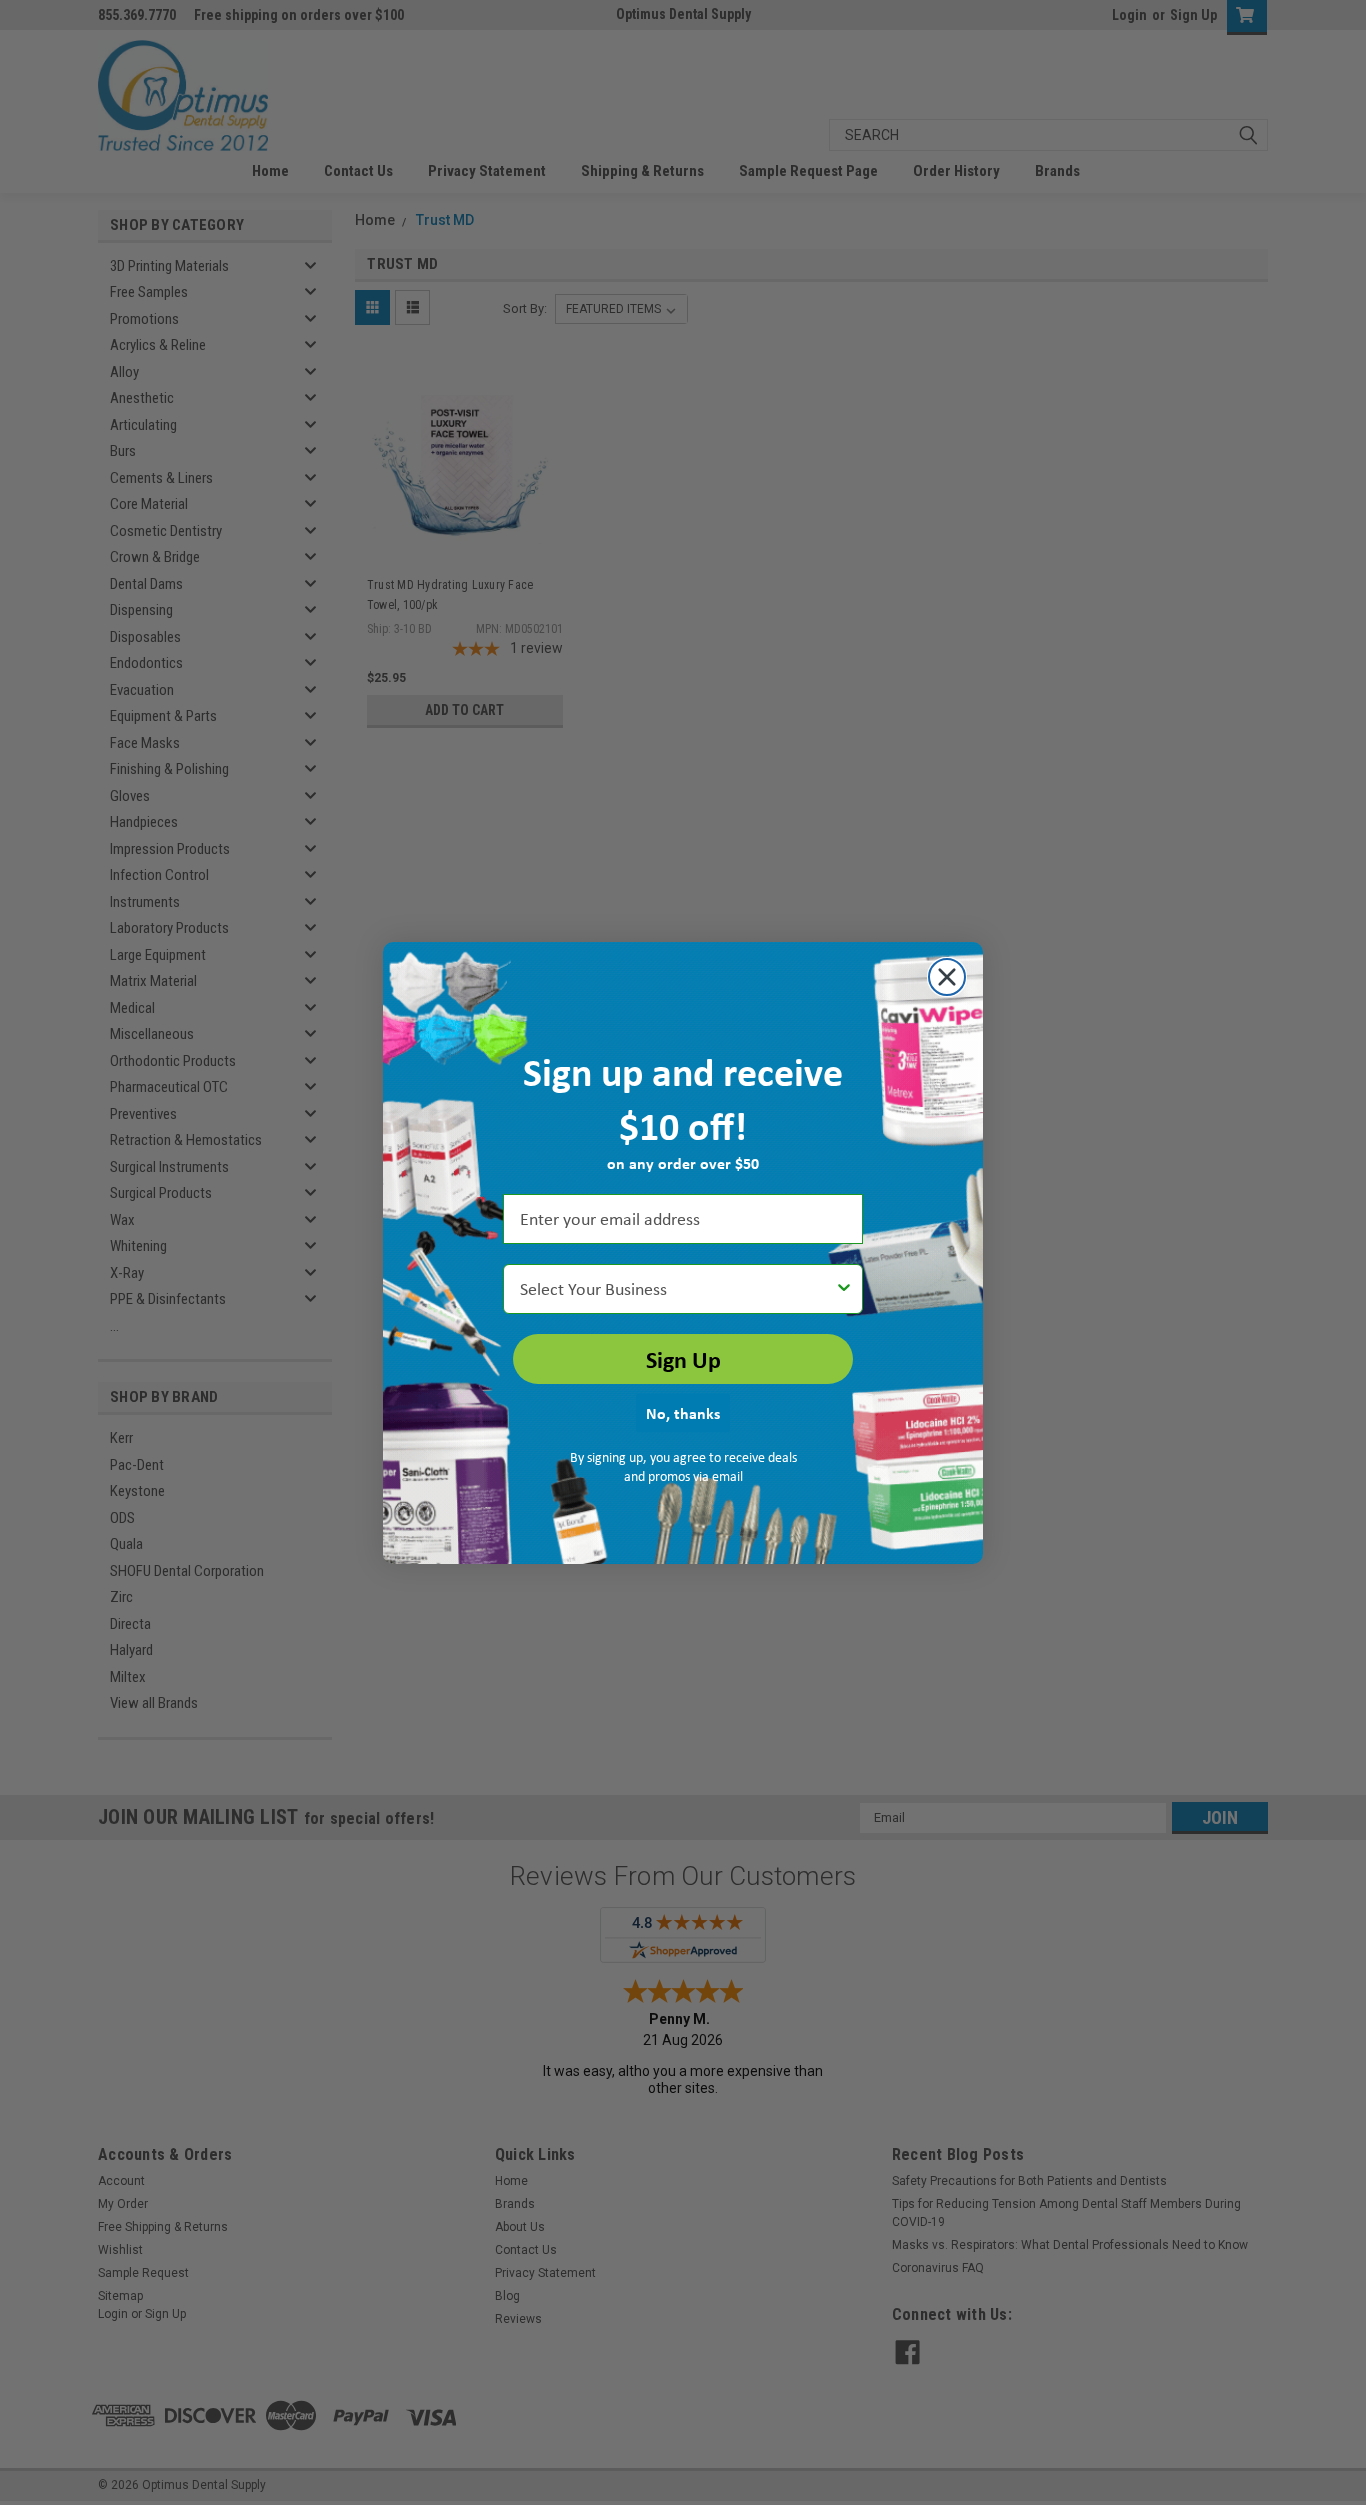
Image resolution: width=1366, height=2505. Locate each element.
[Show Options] (844, 1289)
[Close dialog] (947, 977)
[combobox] (677, 1289)
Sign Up (683, 1359)
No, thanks (683, 1413)
